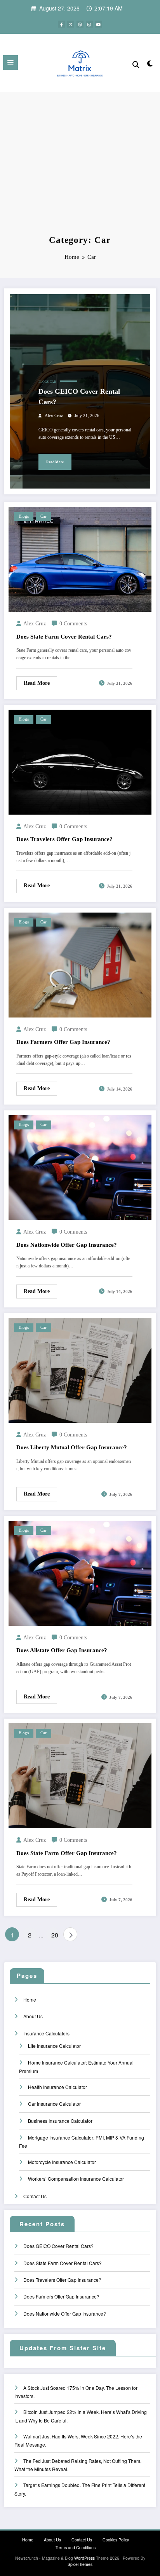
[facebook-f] (61, 24)
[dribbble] (80, 24)
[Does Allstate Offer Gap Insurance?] (80, 1572)
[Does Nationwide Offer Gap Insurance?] (80, 1167)
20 (55, 1935)
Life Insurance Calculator (54, 2046)
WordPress (84, 2558)
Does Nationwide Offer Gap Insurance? (67, 1245)
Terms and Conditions (76, 2547)
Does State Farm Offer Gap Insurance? (67, 1853)
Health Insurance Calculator (57, 2087)
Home (30, 1999)
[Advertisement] (80, 172)
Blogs (43, 382)
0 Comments (73, 624)
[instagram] (89, 24)
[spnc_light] (150, 65)
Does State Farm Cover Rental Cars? (64, 637)
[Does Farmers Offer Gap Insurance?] (80, 964)
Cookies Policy (116, 2540)
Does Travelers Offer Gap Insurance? (64, 839)
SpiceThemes (80, 2564)
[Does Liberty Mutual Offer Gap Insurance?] (80, 1369)
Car (53, 382)
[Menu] (10, 63)
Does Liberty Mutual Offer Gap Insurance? (72, 1447)
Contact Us (35, 2196)
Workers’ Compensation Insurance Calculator (76, 2179)
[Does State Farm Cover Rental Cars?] (80, 559)
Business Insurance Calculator (60, 2121)
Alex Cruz (54, 416)
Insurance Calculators (46, 2033)
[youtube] (99, 24)
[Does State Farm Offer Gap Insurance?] (80, 1775)
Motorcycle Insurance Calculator (62, 2162)
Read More (55, 462)
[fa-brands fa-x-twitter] (71, 24)
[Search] (136, 64)
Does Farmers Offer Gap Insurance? (63, 1042)
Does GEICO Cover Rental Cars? (79, 397)
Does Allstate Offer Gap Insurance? (62, 1650)
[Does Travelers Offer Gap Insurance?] (80, 761)
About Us (33, 2016)
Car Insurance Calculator (54, 2104)
